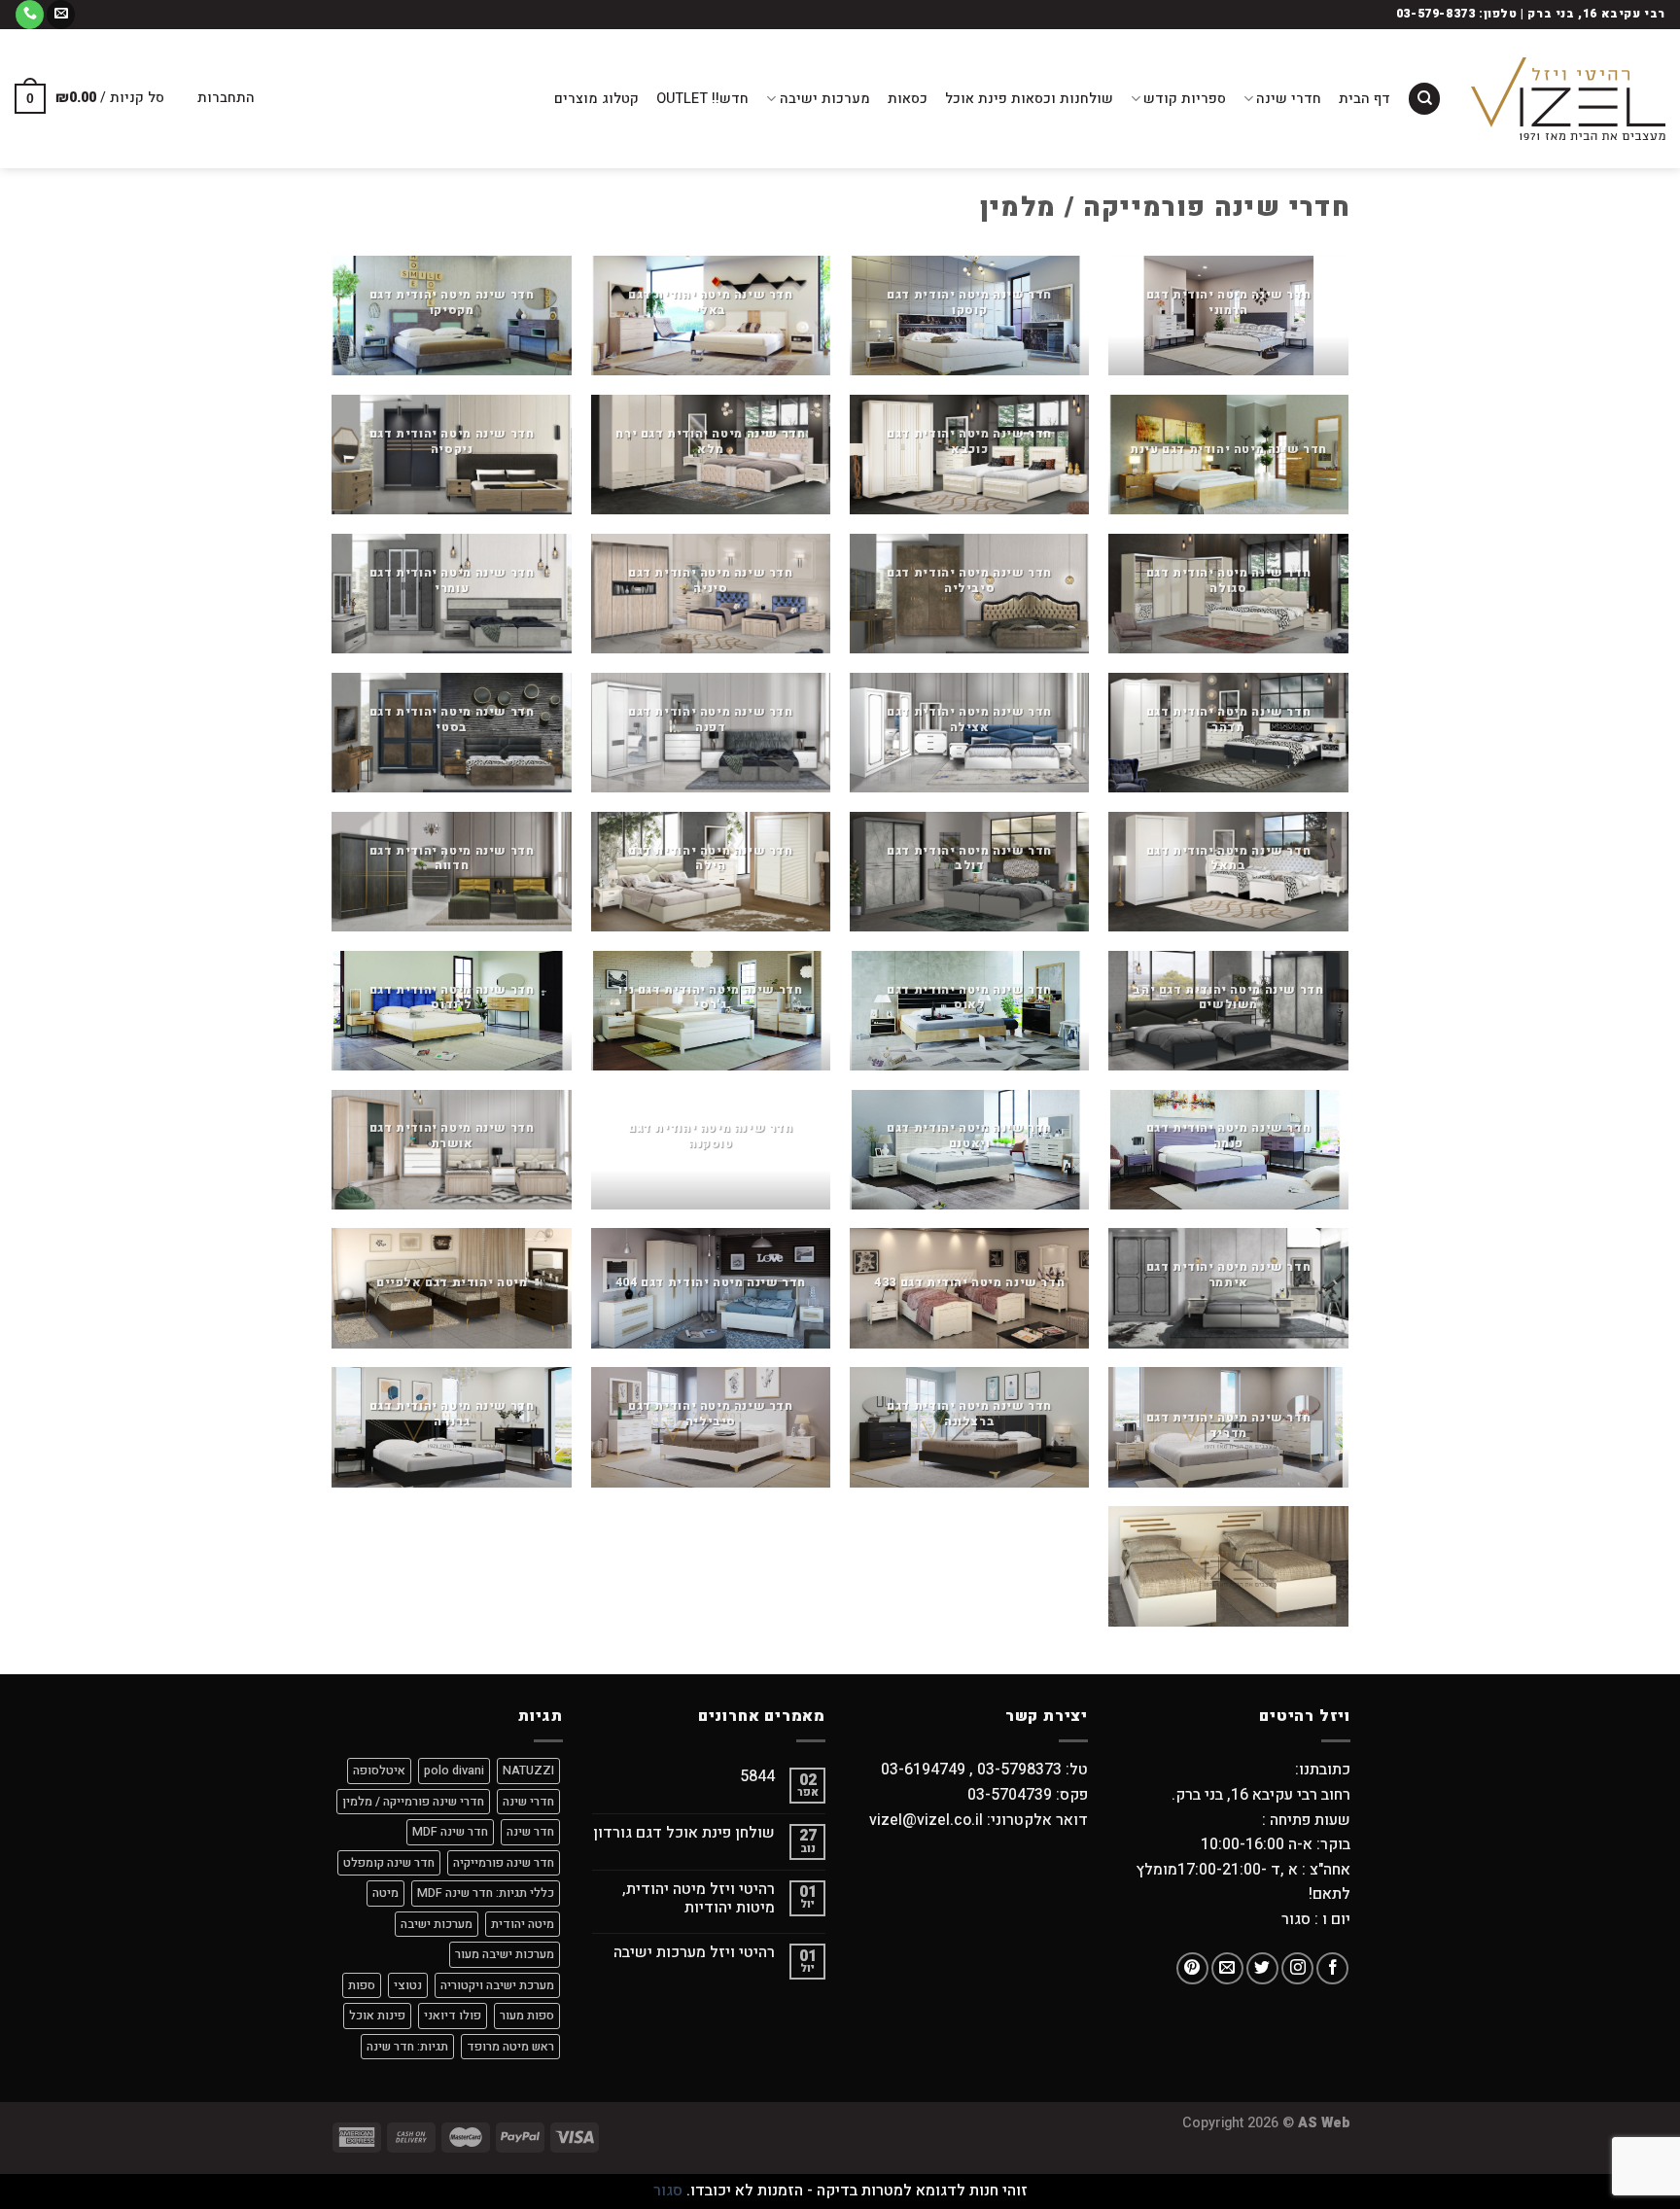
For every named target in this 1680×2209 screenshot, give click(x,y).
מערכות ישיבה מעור (505, 1954)
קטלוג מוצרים (596, 99)
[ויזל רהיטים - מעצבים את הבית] (1568, 99)
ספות (362, 1985)
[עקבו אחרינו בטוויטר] (1262, 1968)
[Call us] (30, 15)
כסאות (908, 99)
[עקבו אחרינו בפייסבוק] (1332, 1968)
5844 (757, 1777)
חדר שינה (530, 1832)
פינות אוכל (377, 2016)
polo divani (454, 1771)
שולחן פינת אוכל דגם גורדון (684, 1833)
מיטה (385, 1893)
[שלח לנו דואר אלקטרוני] (61, 15)
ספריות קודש (1185, 99)
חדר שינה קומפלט (389, 1863)
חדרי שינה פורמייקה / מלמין (413, 1802)
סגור (668, 2191)
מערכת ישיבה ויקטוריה (497, 1985)
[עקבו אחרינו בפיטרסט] (1192, 1968)
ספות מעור (527, 2016)
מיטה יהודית (523, 1924)
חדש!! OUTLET (702, 99)
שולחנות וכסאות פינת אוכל (1029, 99)
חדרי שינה (1289, 99)
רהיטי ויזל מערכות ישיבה (694, 1953)
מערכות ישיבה (824, 99)
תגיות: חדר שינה (407, 2047)
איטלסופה (379, 1771)
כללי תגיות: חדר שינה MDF (486, 1893)
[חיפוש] (1424, 99)
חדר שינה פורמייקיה (504, 1863)
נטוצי (408, 1985)
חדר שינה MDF (450, 1832)
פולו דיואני (453, 2016)
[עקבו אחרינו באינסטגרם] (1297, 1968)
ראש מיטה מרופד (510, 2047)
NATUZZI (528, 1771)
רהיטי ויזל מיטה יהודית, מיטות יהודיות (699, 1899)
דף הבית (1365, 99)
